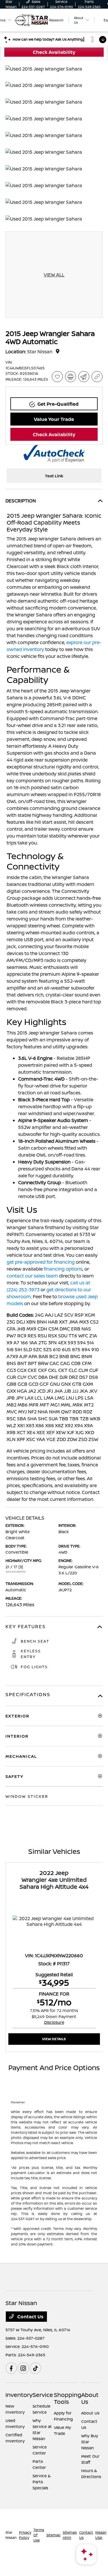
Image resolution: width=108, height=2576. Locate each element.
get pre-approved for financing (41, 1262)
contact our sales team (32, 1276)
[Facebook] (11, 2368)
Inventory (19, 2395)
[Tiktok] (35, 2368)
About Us (90, 2398)
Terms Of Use (39, 2535)
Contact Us (30, 2317)
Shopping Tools (68, 2398)
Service (43, 2395)
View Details (54, 2039)
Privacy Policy (25, 2535)
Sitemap (53, 2535)
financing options (63, 1269)
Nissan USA (101, 2535)
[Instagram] (23, 2368)
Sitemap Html (70, 2535)
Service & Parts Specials (42, 2482)
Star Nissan (11, 2535)
